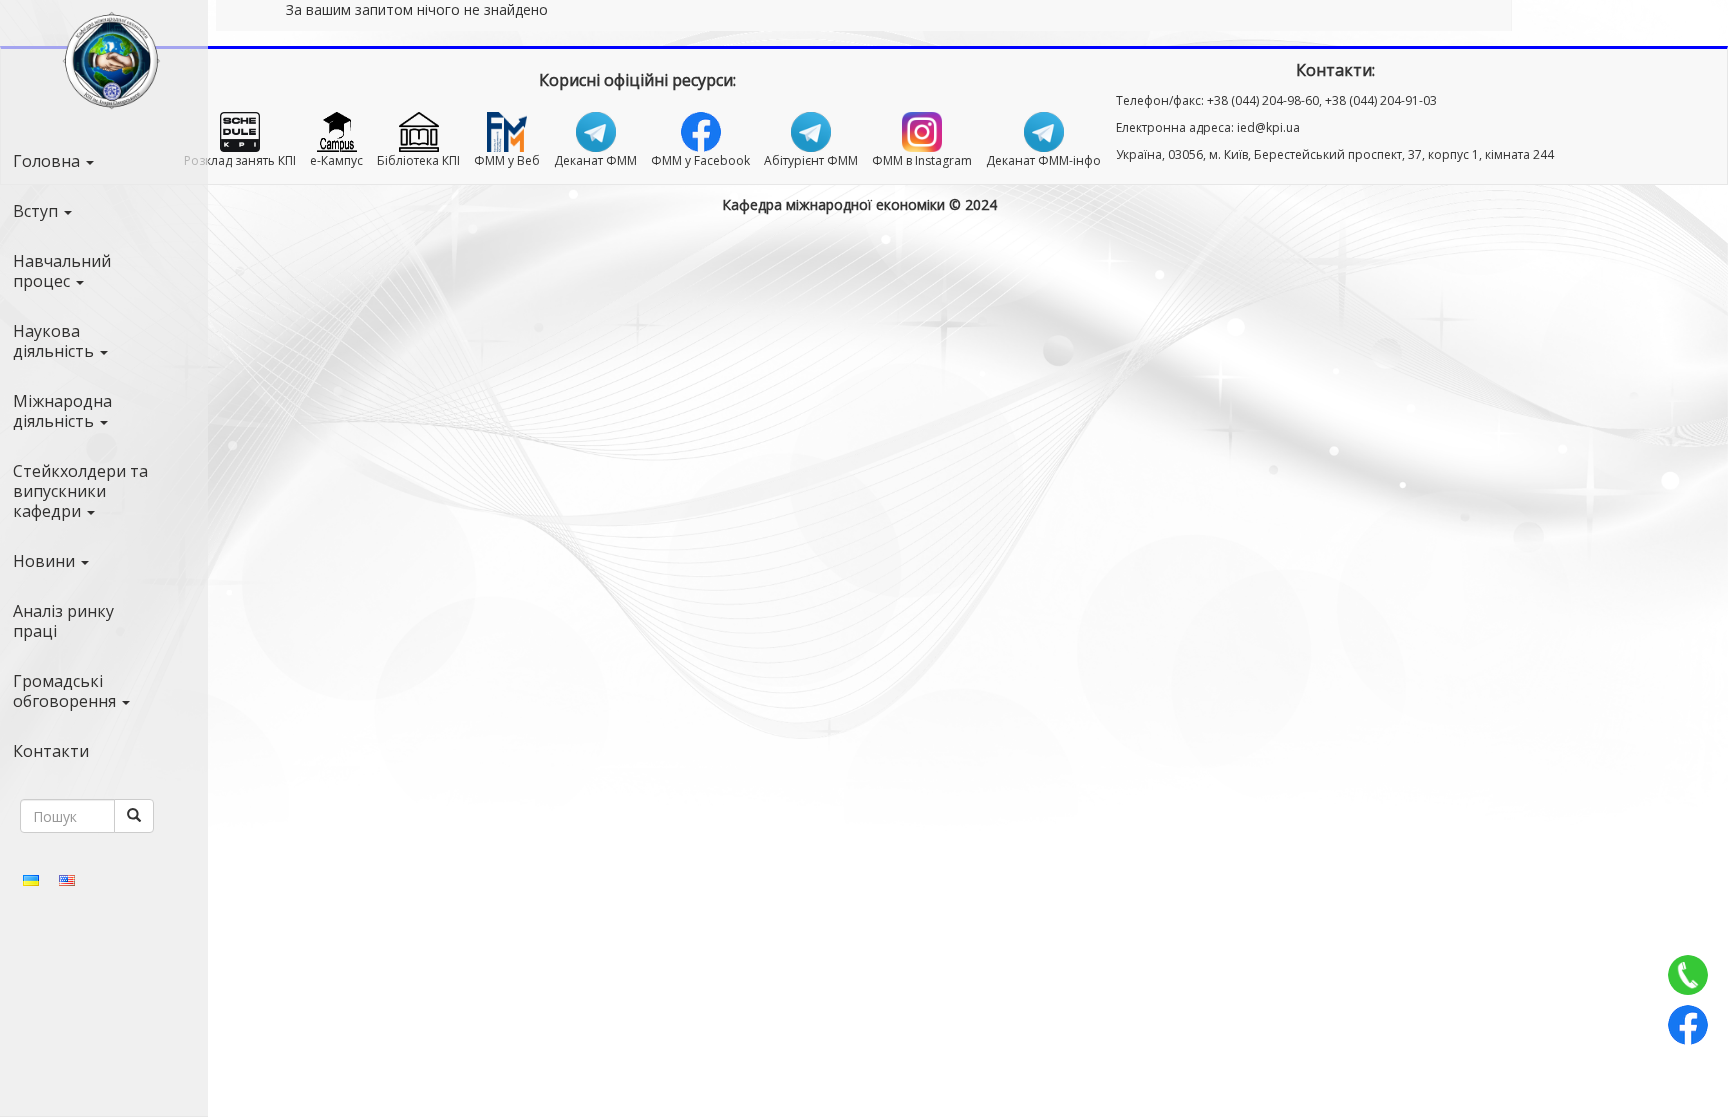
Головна (48, 161)
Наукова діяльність (55, 341)
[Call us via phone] (1688, 975)
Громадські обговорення (66, 691)
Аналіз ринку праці (63, 621)
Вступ (37, 211)
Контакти (51, 751)
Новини (46, 561)
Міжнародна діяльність (62, 411)
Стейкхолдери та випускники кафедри (80, 491)
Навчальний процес (62, 271)
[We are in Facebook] (1688, 1025)
